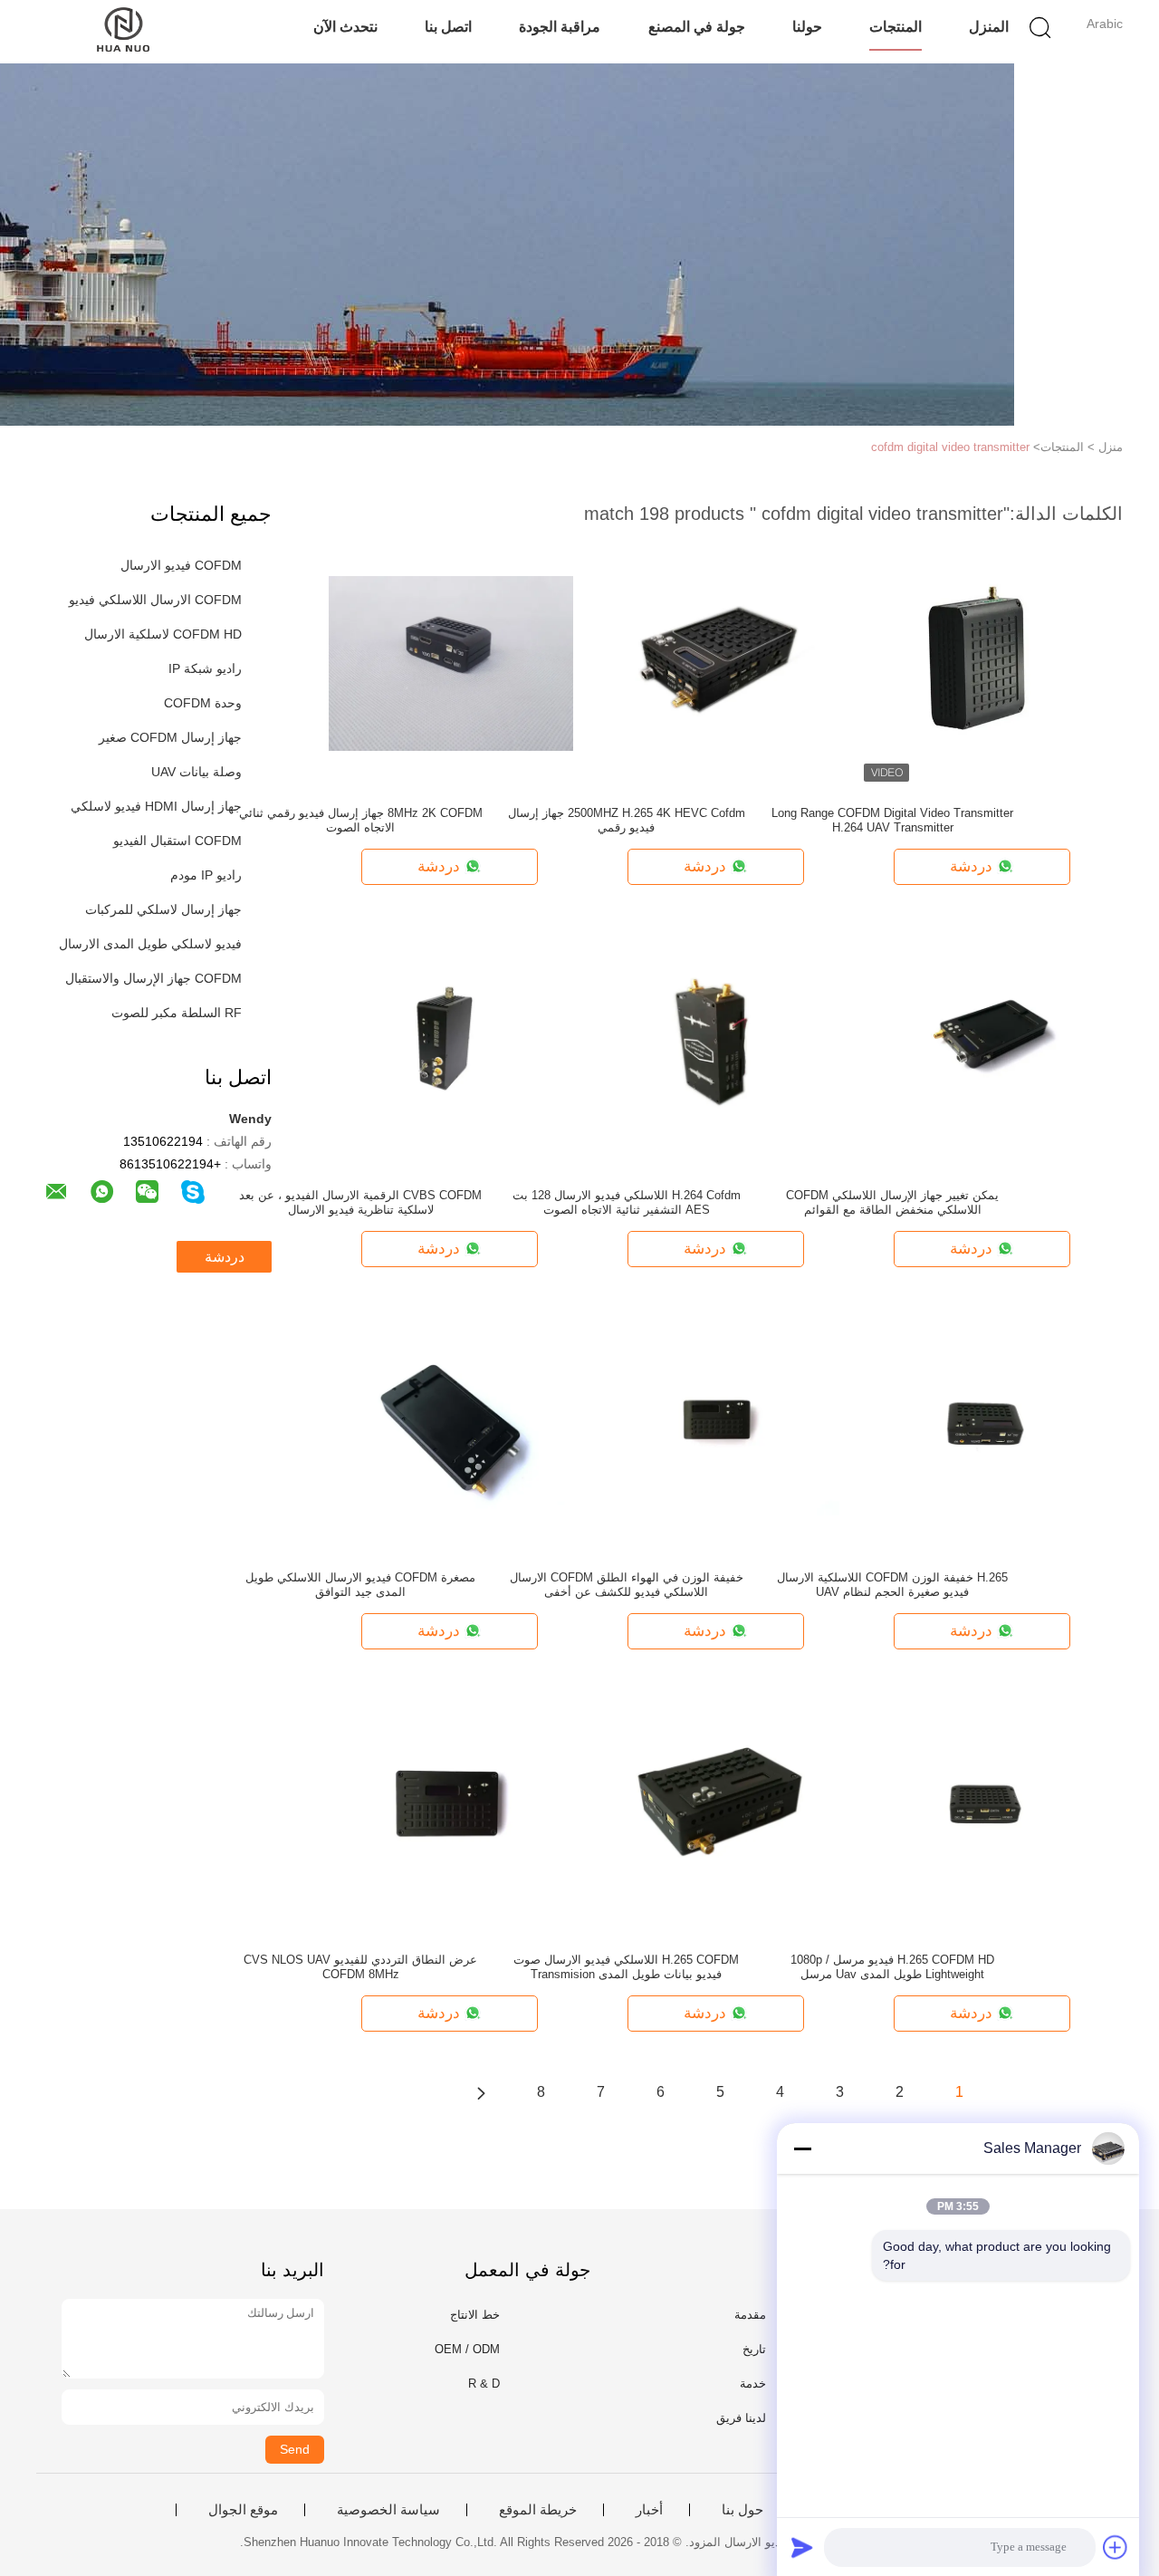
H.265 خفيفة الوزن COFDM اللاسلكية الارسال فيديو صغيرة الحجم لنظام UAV (892, 1585)
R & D (484, 2384)
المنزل (989, 27)
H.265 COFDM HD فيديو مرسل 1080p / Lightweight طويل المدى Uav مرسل (892, 1967)
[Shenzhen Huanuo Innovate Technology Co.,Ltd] (125, 32)
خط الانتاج (475, 2315)
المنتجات (896, 27)
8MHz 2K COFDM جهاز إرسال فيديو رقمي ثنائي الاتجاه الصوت (361, 820)
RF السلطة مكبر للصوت (177, 1013)
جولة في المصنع (697, 27)
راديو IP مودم (206, 875)
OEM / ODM (467, 2349)
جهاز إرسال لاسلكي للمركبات (163, 909)
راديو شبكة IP (205, 668)
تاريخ (754, 2349)
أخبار (649, 2510)
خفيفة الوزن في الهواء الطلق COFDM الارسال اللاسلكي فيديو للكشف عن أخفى (627, 1585)
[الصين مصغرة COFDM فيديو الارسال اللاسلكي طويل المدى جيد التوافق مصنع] (451, 1427)
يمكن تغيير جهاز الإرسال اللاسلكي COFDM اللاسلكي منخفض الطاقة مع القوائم (892, 1202)
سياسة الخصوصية (388, 2510)
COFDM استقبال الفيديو (177, 841)
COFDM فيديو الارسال (181, 565)
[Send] (802, 2547)
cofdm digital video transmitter (950, 447)
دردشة (225, 1257)
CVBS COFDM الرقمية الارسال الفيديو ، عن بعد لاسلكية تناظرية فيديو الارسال (360, 1202)
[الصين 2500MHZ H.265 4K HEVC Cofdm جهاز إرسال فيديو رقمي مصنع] (717, 662)
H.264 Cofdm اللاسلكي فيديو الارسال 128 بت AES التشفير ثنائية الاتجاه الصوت (627, 1202)
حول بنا (742, 2510)
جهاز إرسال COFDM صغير (170, 737)
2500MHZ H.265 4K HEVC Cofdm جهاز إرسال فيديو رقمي (627, 820)
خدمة (753, 2384)
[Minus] (802, 2148)
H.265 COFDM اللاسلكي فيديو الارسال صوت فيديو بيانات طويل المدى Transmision (626, 1967)
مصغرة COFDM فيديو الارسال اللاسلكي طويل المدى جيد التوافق (360, 1585)
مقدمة (750, 2315)
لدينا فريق (741, 2418)
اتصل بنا (448, 27)
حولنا (807, 27)
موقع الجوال (243, 2510)
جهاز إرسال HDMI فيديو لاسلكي (156, 806)
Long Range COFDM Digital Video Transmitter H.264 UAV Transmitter (892, 820)
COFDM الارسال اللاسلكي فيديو (155, 600)
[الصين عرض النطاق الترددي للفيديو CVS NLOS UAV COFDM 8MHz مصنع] (451, 1809)
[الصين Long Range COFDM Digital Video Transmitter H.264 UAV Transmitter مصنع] (983, 662)
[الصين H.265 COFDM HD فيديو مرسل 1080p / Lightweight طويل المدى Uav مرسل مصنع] (983, 1809)
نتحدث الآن (345, 27)
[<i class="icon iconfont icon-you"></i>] (481, 2092)
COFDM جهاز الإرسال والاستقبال (153, 978)
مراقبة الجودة (560, 27)
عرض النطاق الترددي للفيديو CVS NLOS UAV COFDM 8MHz (360, 1967)
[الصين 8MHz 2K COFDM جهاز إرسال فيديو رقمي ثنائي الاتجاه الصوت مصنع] (451, 662)
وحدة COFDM (203, 703)
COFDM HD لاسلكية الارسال (163, 634)
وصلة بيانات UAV (196, 772)
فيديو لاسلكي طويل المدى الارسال (150, 944)
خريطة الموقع (538, 2510)
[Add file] (1116, 2547)
